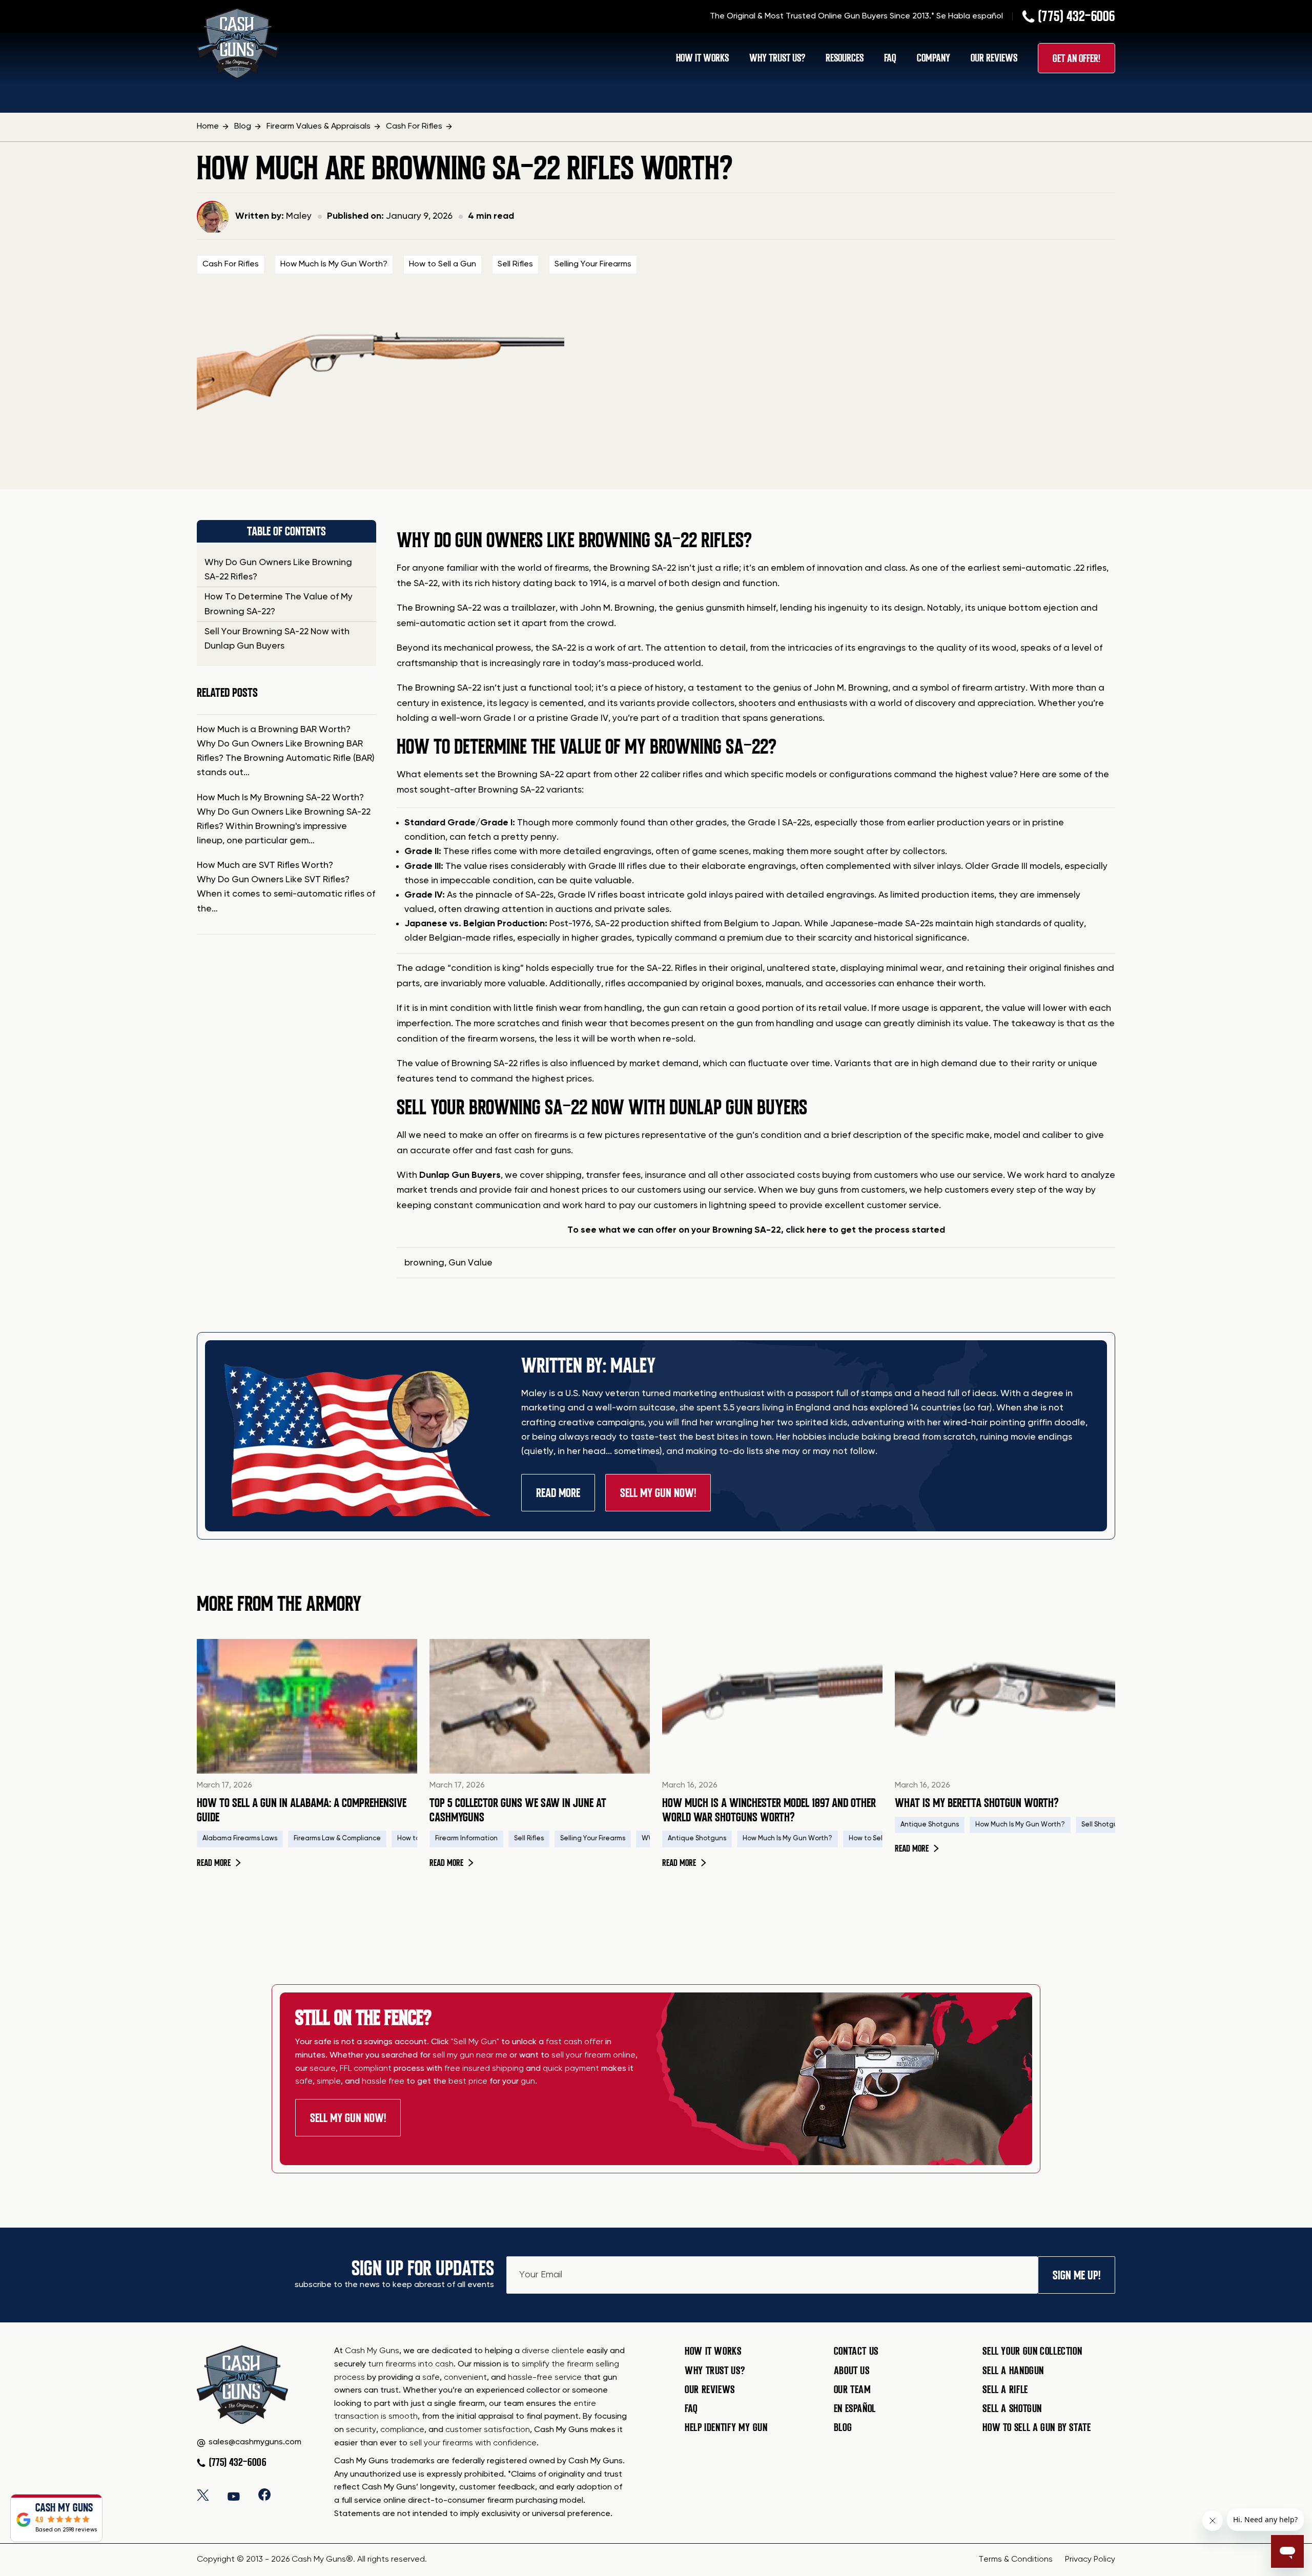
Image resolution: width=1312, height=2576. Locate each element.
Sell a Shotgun (1012, 2408)
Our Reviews (994, 58)
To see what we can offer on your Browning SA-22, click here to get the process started (756, 1230)
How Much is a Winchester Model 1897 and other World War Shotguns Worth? (769, 1810)
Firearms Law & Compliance (337, 1838)
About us (852, 2371)
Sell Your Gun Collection (1032, 2351)
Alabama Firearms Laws (240, 1838)
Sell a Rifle (1005, 2390)
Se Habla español (970, 16)
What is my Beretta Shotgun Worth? (977, 1803)
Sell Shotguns (1103, 1825)
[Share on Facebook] (264, 2495)
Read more (219, 1863)
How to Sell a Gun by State (1037, 2427)
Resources (845, 58)
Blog (843, 2427)
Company (934, 58)
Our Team (853, 2390)
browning (424, 1263)
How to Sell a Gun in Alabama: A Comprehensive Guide (302, 1810)
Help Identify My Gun (726, 2427)
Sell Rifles (515, 264)
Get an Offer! (1077, 58)
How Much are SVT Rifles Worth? (265, 865)
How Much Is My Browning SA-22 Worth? (280, 798)
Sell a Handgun (1013, 2371)
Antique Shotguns (697, 1838)
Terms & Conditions (1016, 2560)
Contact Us (856, 2351)
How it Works (713, 2351)
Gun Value (470, 1263)
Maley (299, 216)
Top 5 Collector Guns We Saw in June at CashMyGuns (518, 1810)
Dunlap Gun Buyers (460, 1175)
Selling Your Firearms (593, 264)
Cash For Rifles (231, 264)
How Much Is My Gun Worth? (334, 264)
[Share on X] (203, 2495)
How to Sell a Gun (443, 264)
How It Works (702, 58)
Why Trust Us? (777, 58)
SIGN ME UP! (1077, 2275)
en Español (855, 2408)
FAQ (890, 58)
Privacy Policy (1090, 2560)
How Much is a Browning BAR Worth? (274, 730)
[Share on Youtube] (234, 2495)
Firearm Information (466, 1838)
